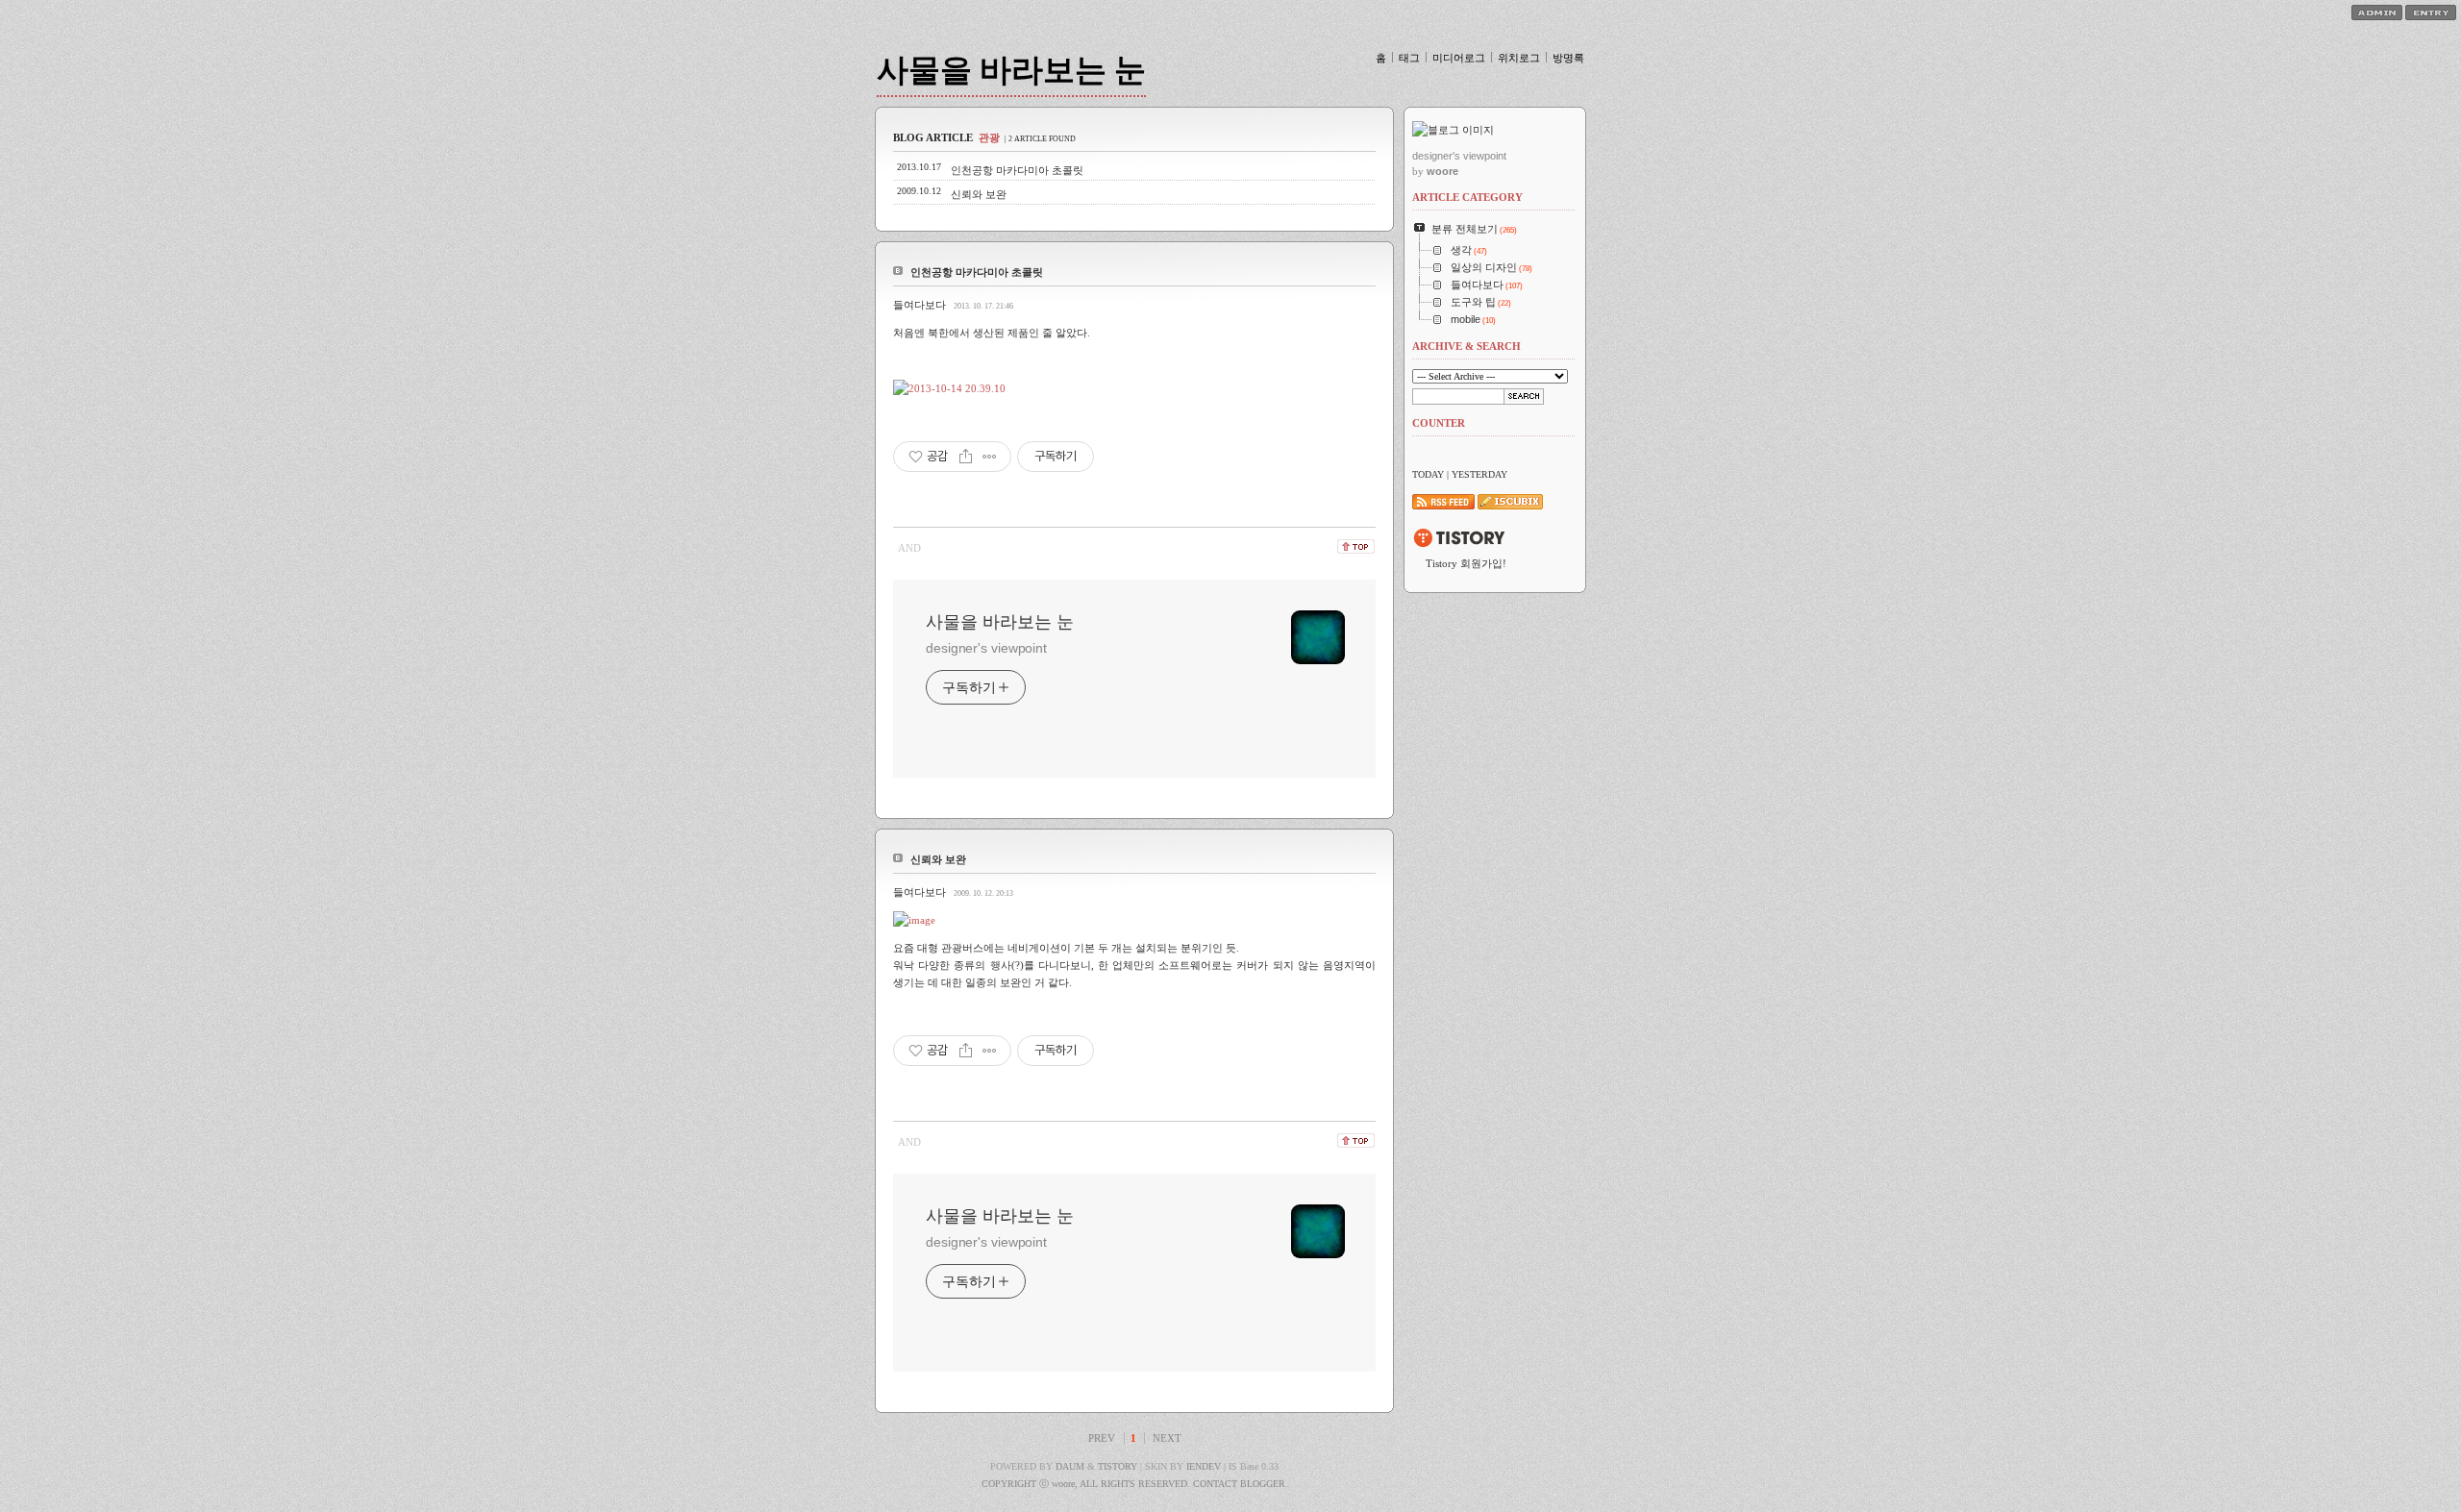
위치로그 (1519, 58)
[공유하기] (966, 457)
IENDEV (1204, 1466)
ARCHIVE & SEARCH (1467, 346)
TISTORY (1118, 1466)
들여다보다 (920, 305)
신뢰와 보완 (979, 194)
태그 (1409, 58)
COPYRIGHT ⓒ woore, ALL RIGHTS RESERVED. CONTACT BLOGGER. (1135, 1484)
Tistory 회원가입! (1466, 563)
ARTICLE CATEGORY (1467, 197)
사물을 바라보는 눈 (1011, 70)
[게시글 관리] (990, 457)
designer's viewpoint (986, 648)
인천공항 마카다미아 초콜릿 (1017, 170)
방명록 (1568, 58)
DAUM (1070, 1466)
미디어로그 (1459, 58)
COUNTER (1439, 423)
